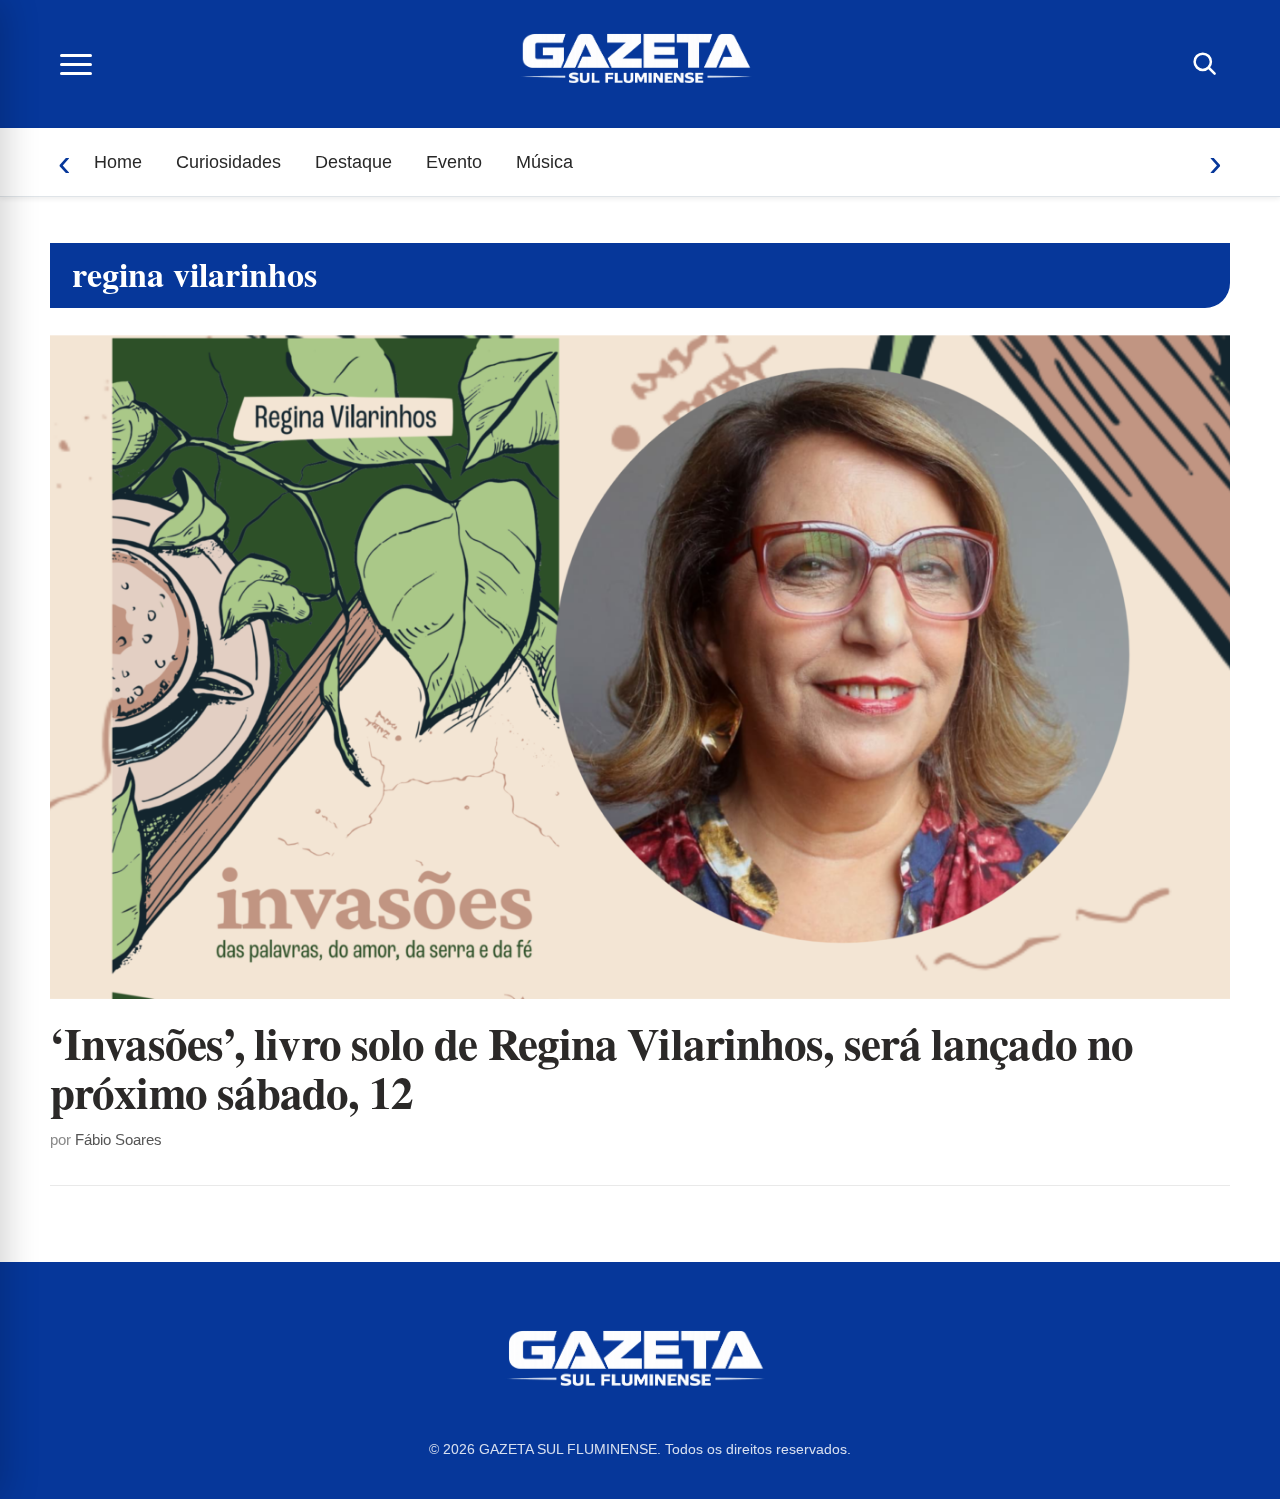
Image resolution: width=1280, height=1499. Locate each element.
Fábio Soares (118, 1139)
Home (118, 162)
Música (544, 162)
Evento (454, 162)
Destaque (353, 162)
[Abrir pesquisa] (1204, 64)
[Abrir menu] (76, 64)
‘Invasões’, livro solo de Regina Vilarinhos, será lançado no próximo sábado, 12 (591, 1067)
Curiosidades (228, 162)
